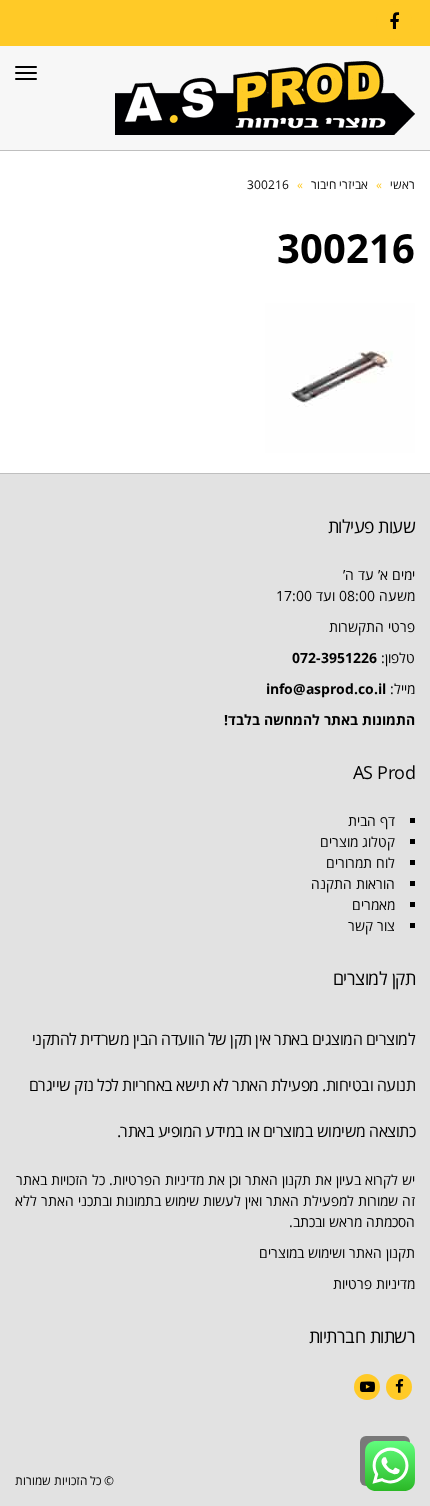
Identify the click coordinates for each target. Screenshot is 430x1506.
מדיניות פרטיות (374, 1283)
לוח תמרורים (360, 862)
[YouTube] (367, 1387)
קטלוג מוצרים (357, 841)
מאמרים (373, 904)
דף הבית (371, 820)
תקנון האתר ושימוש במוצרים (337, 1252)
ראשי (402, 184)
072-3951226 (334, 657)
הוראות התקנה (353, 883)
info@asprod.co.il (326, 688)
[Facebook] (394, 22)
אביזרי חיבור (339, 184)
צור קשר (371, 925)
